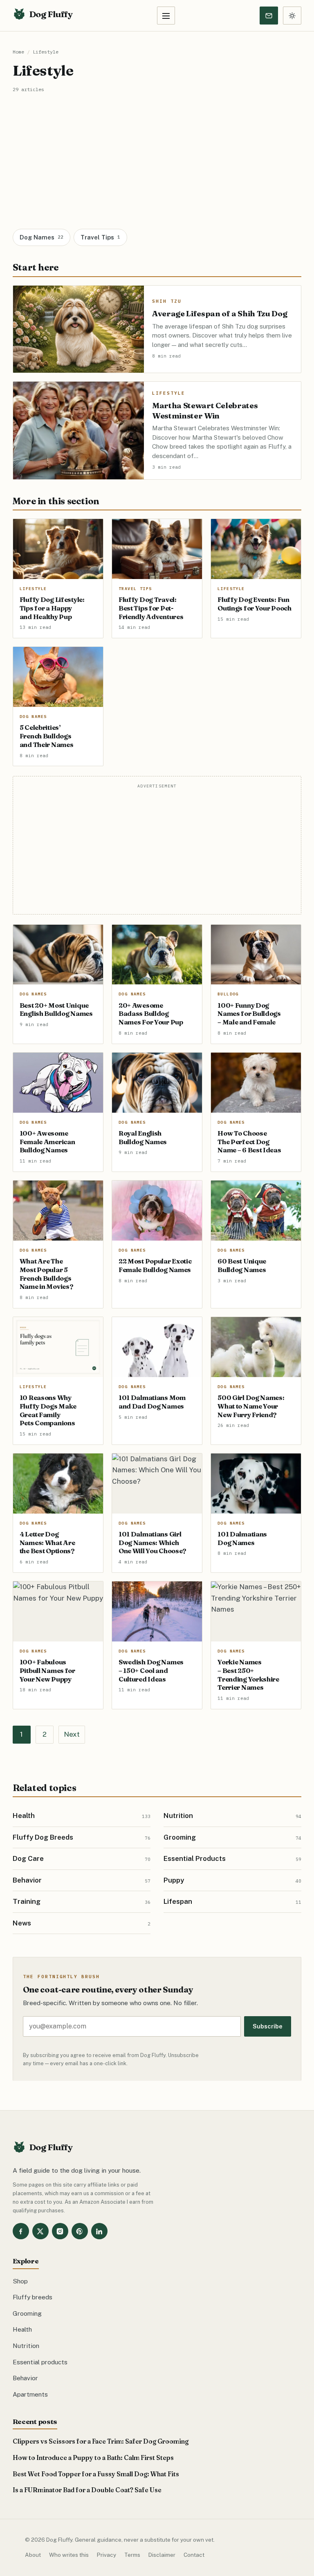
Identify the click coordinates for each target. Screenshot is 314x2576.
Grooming (27, 2313)
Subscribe (268, 2026)
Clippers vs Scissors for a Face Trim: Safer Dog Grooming (101, 2441)
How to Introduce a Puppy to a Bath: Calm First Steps (93, 2458)
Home (18, 52)
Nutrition (26, 2346)
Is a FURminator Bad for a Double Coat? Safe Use (87, 2490)
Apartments (30, 2394)
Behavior (25, 2378)
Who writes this (69, 2555)
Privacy (107, 2555)
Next (72, 1734)
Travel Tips (100, 237)
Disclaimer (162, 2555)
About (33, 2555)
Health (22, 2329)
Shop (20, 2281)
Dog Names (41, 237)
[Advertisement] (157, 154)
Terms (132, 2555)
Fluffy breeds (33, 2297)
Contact (194, 2555)
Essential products (40, 2362)
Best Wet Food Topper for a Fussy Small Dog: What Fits (96, 2474)
